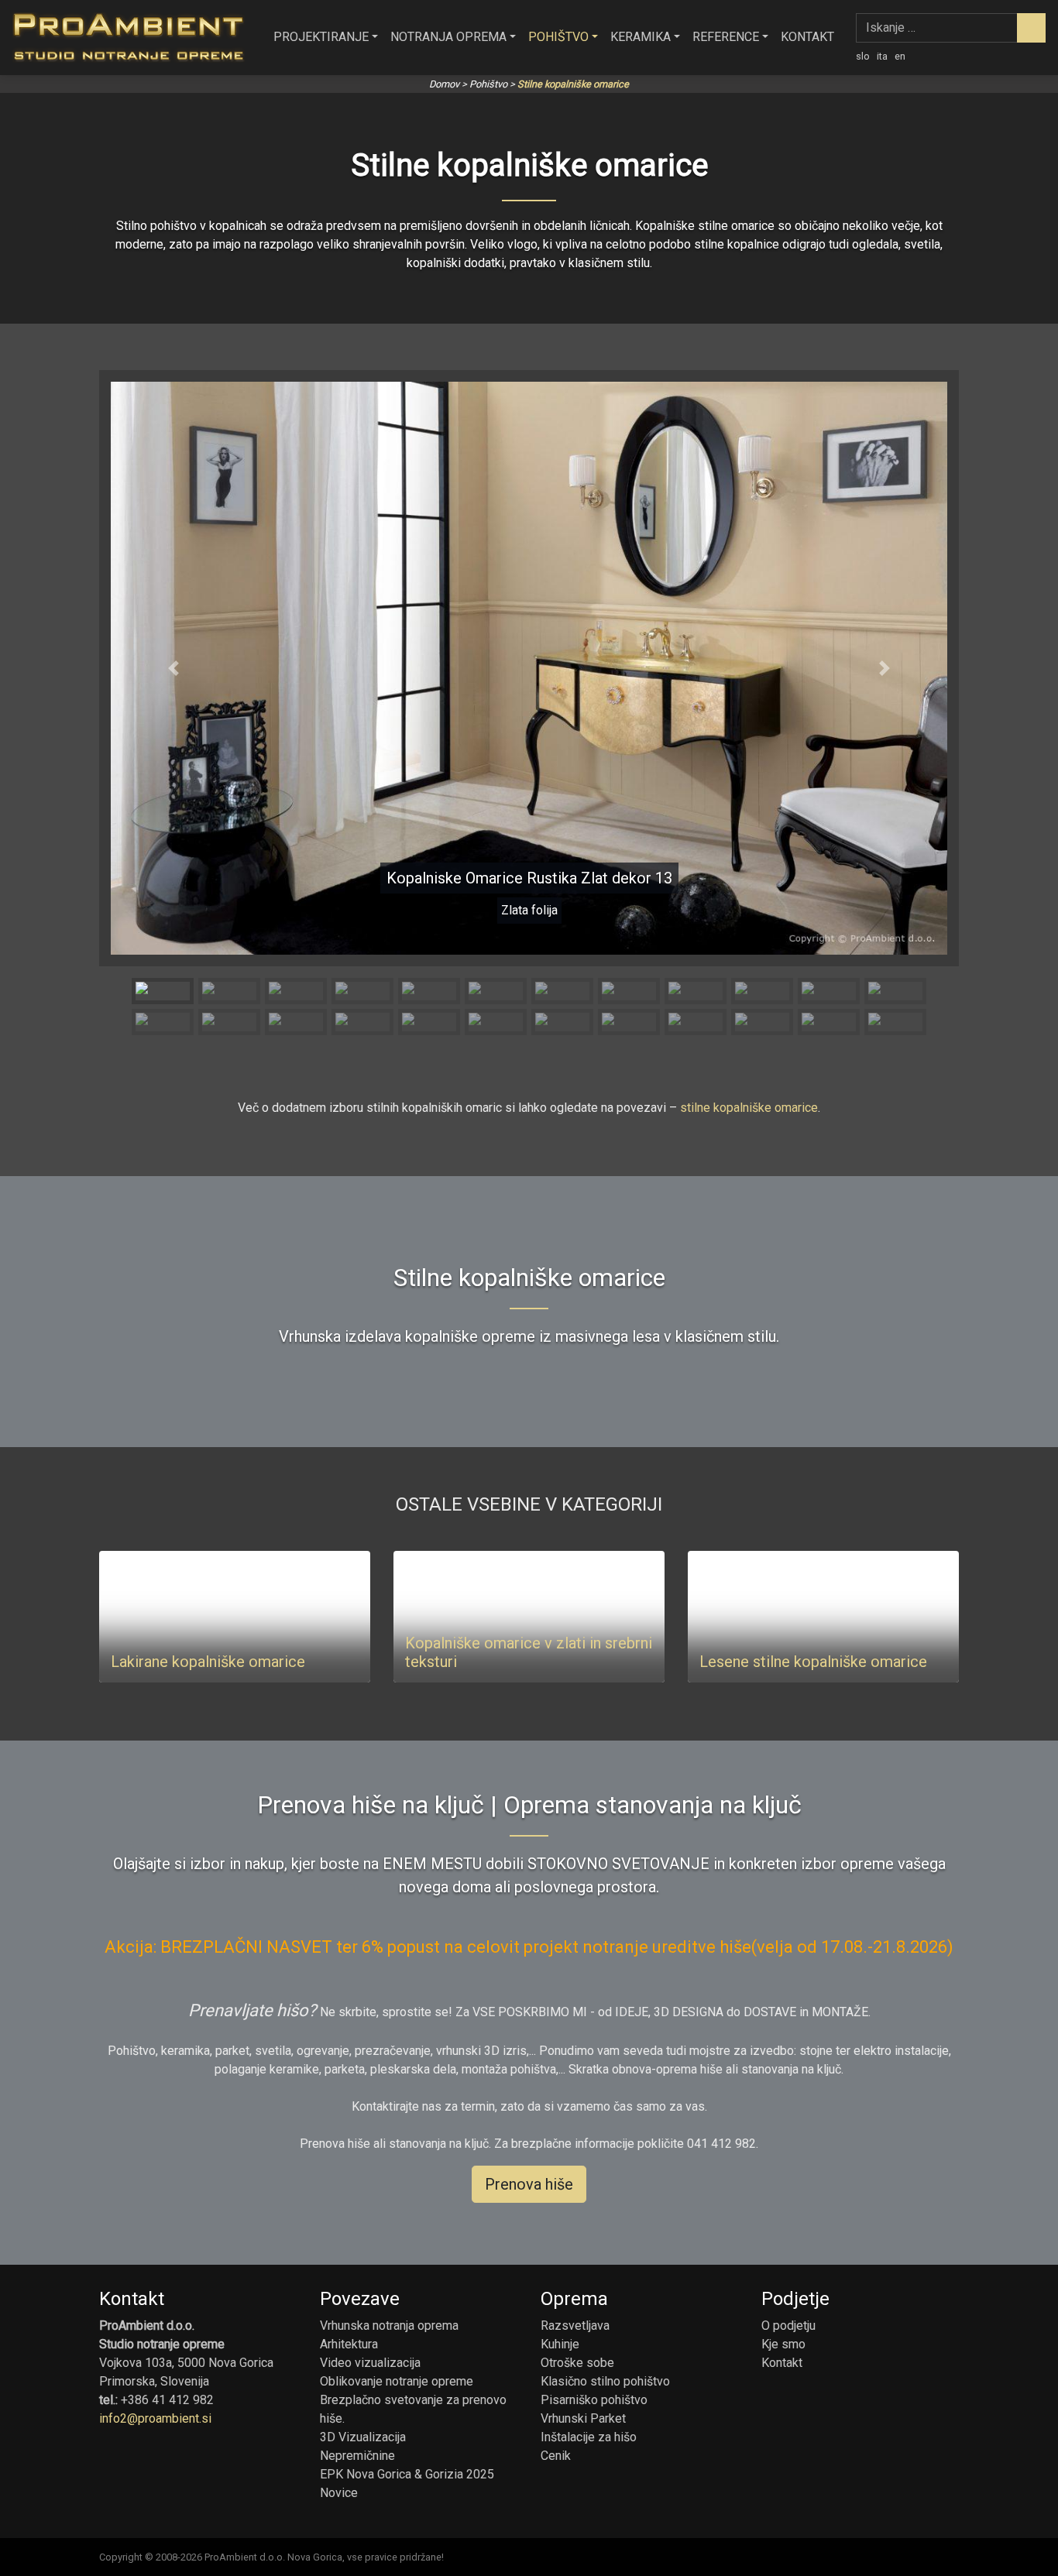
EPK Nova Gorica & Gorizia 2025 (407, 2474)
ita (882, 56)
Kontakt (807, 37)
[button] (173, 668)
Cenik (556, 2456)
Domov (444, 84)
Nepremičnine (357, 2456)
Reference (726, 37)
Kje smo (783, 2344)
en (900, 56)
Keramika (641, 37)
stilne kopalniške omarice (749, 1108)
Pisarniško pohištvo (594, 2400)
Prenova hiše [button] (529, 2184)
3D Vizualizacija (363, 2437)
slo (863, 56)
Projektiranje (321, 37)
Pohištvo (558, 37)
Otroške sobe (577, 2363)
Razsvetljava (575, 2326)
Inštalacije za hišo (589, 2437)
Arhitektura (349, 2344)
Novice (339, 2493)
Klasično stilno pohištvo (605, 2381)
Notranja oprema (448, 37)
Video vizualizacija (370, 2363)
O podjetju (788, 2326)
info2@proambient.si (155, 2418)
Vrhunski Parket (583, 2418)
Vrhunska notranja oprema (389, 2326)
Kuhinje (560, 2344)
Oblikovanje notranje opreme (397, 2381)
